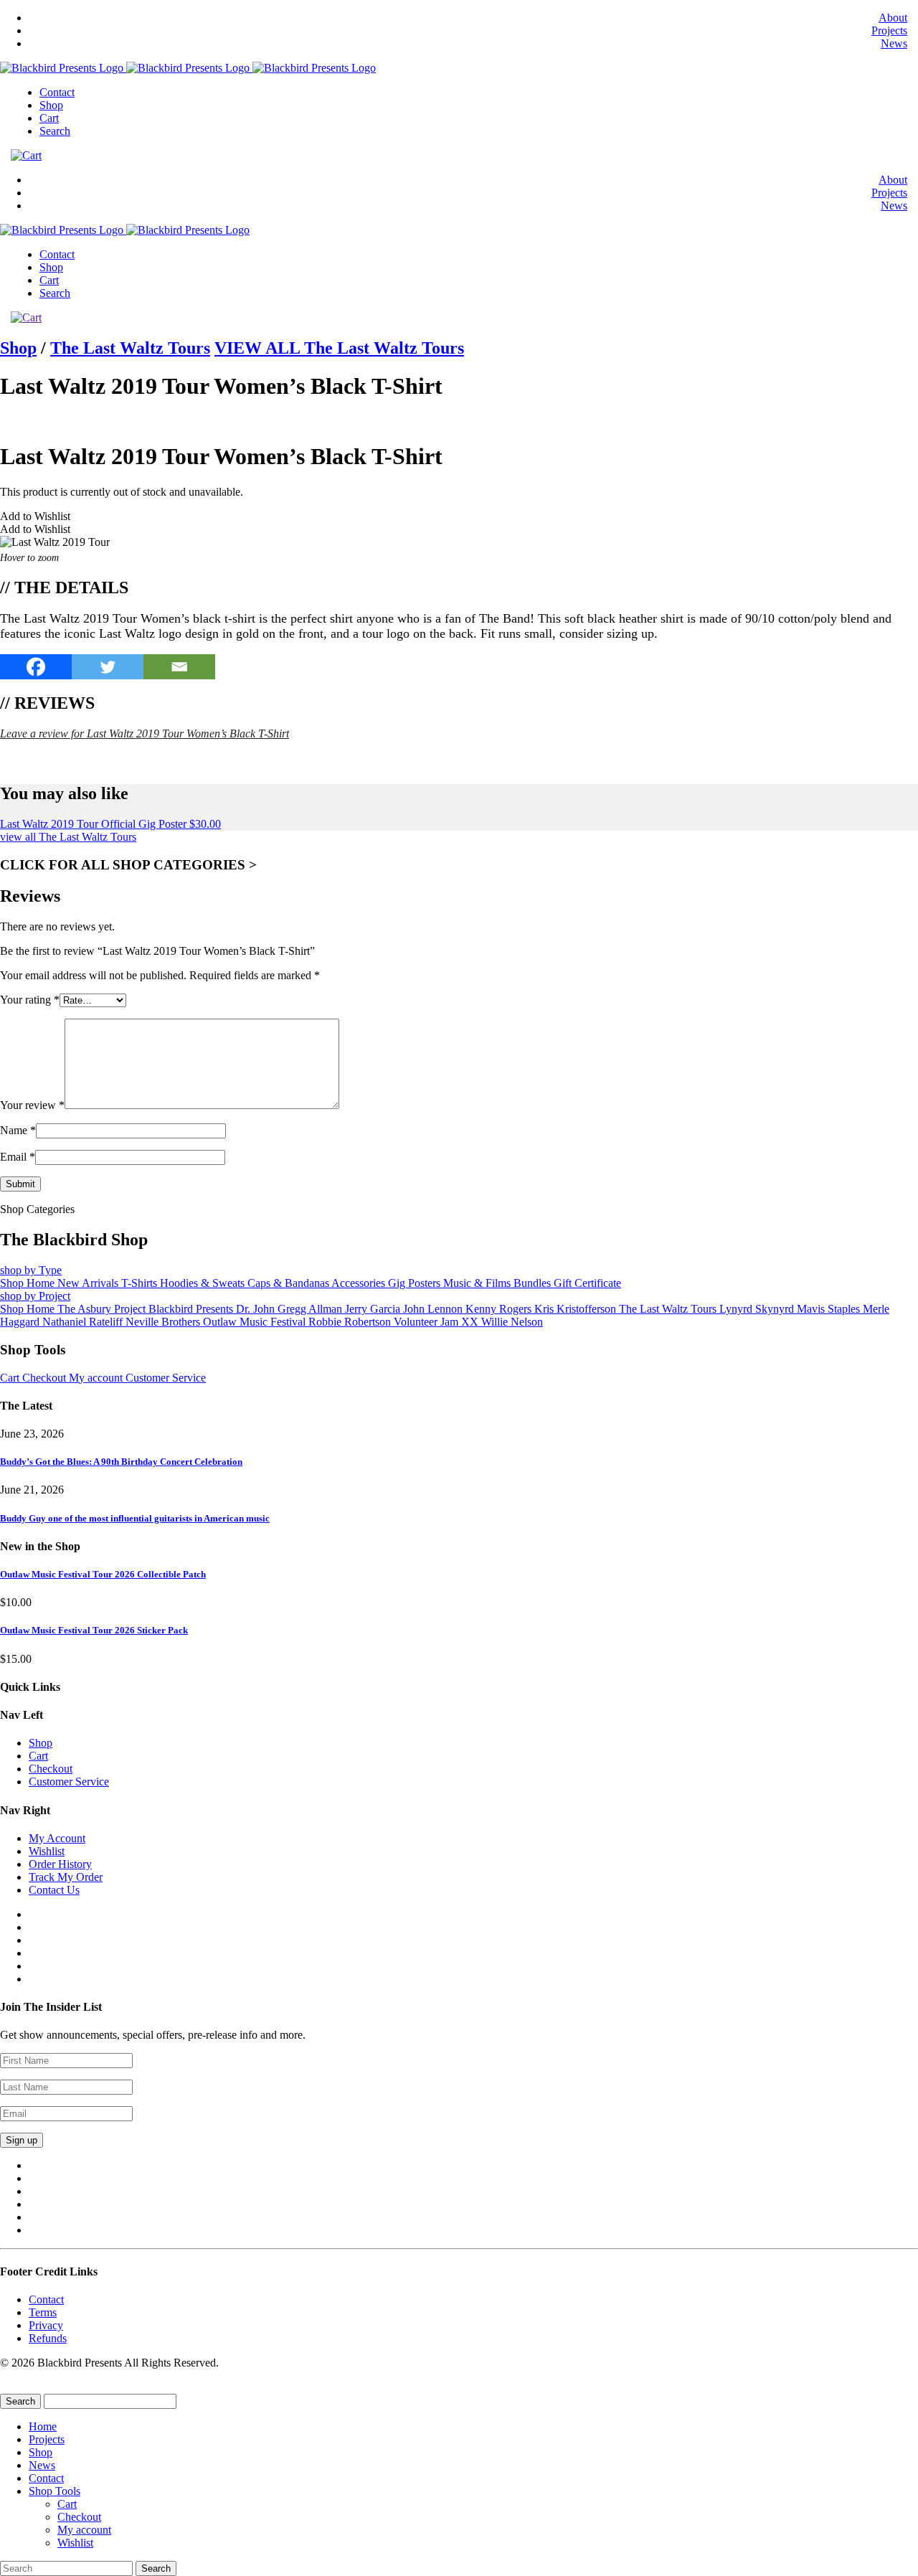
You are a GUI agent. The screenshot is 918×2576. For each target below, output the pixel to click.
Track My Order (66, 1877)
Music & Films (478, 1283)
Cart (49, 118)
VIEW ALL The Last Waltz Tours (339, 348)
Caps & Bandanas (289, 1283)
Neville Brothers (164, 1322)
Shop (51, 105)
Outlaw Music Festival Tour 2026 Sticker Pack (94, 1630)
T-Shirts (141, 1283)
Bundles (534, 1283)
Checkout (46, 1378)
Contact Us (54, 1890)
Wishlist (47, 1851)
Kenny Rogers (500, 1309)
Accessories (360, 1283)
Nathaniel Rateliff (84, 1322)
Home (43, 2426)
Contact (57, 92)
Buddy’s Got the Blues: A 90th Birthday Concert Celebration (121, 1462)
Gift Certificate (587, 1283)
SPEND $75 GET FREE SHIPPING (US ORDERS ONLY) (175, 761)
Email (18, 1157)
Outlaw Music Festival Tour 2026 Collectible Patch (103, 1574)
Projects (889, 30)
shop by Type (31, 1270)
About (893, 18)
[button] (35, 516)
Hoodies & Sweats (204, 1283)
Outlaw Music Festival (256, 1322)
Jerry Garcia (374, 1309)
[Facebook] (36, 667)
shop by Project (35, 1296)
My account (97, 1378)
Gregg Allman (311, 1309)
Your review (32, 1105)
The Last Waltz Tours (130, 348)
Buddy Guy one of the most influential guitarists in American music (135, 1518)
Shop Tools (55, 2491)
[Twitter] (108, 667)
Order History (60, 1864)
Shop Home (29, 1283)
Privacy (46, 2325)
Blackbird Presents (192, 1309)
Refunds (48, 2338)
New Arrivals (89, 1283)
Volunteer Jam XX (437, 1322)
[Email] (179, 667)
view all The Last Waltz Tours (68, 837)
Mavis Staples (830, 1309)
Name (18, 1130)
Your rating (30, 1000)
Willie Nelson (512, 1322)
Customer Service (166, 1378)
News (894, 43)
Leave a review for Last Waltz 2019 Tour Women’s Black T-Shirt (145, 733)
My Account (57, 1838)
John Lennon (434, 1309)
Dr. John (257, 1309)
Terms (43, 2312)
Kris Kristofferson (577, 1309)
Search (55, 131)
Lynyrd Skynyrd (758, 1309)
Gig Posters (416, 1283)
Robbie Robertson (351, 1322)
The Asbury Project (103, 1309)
